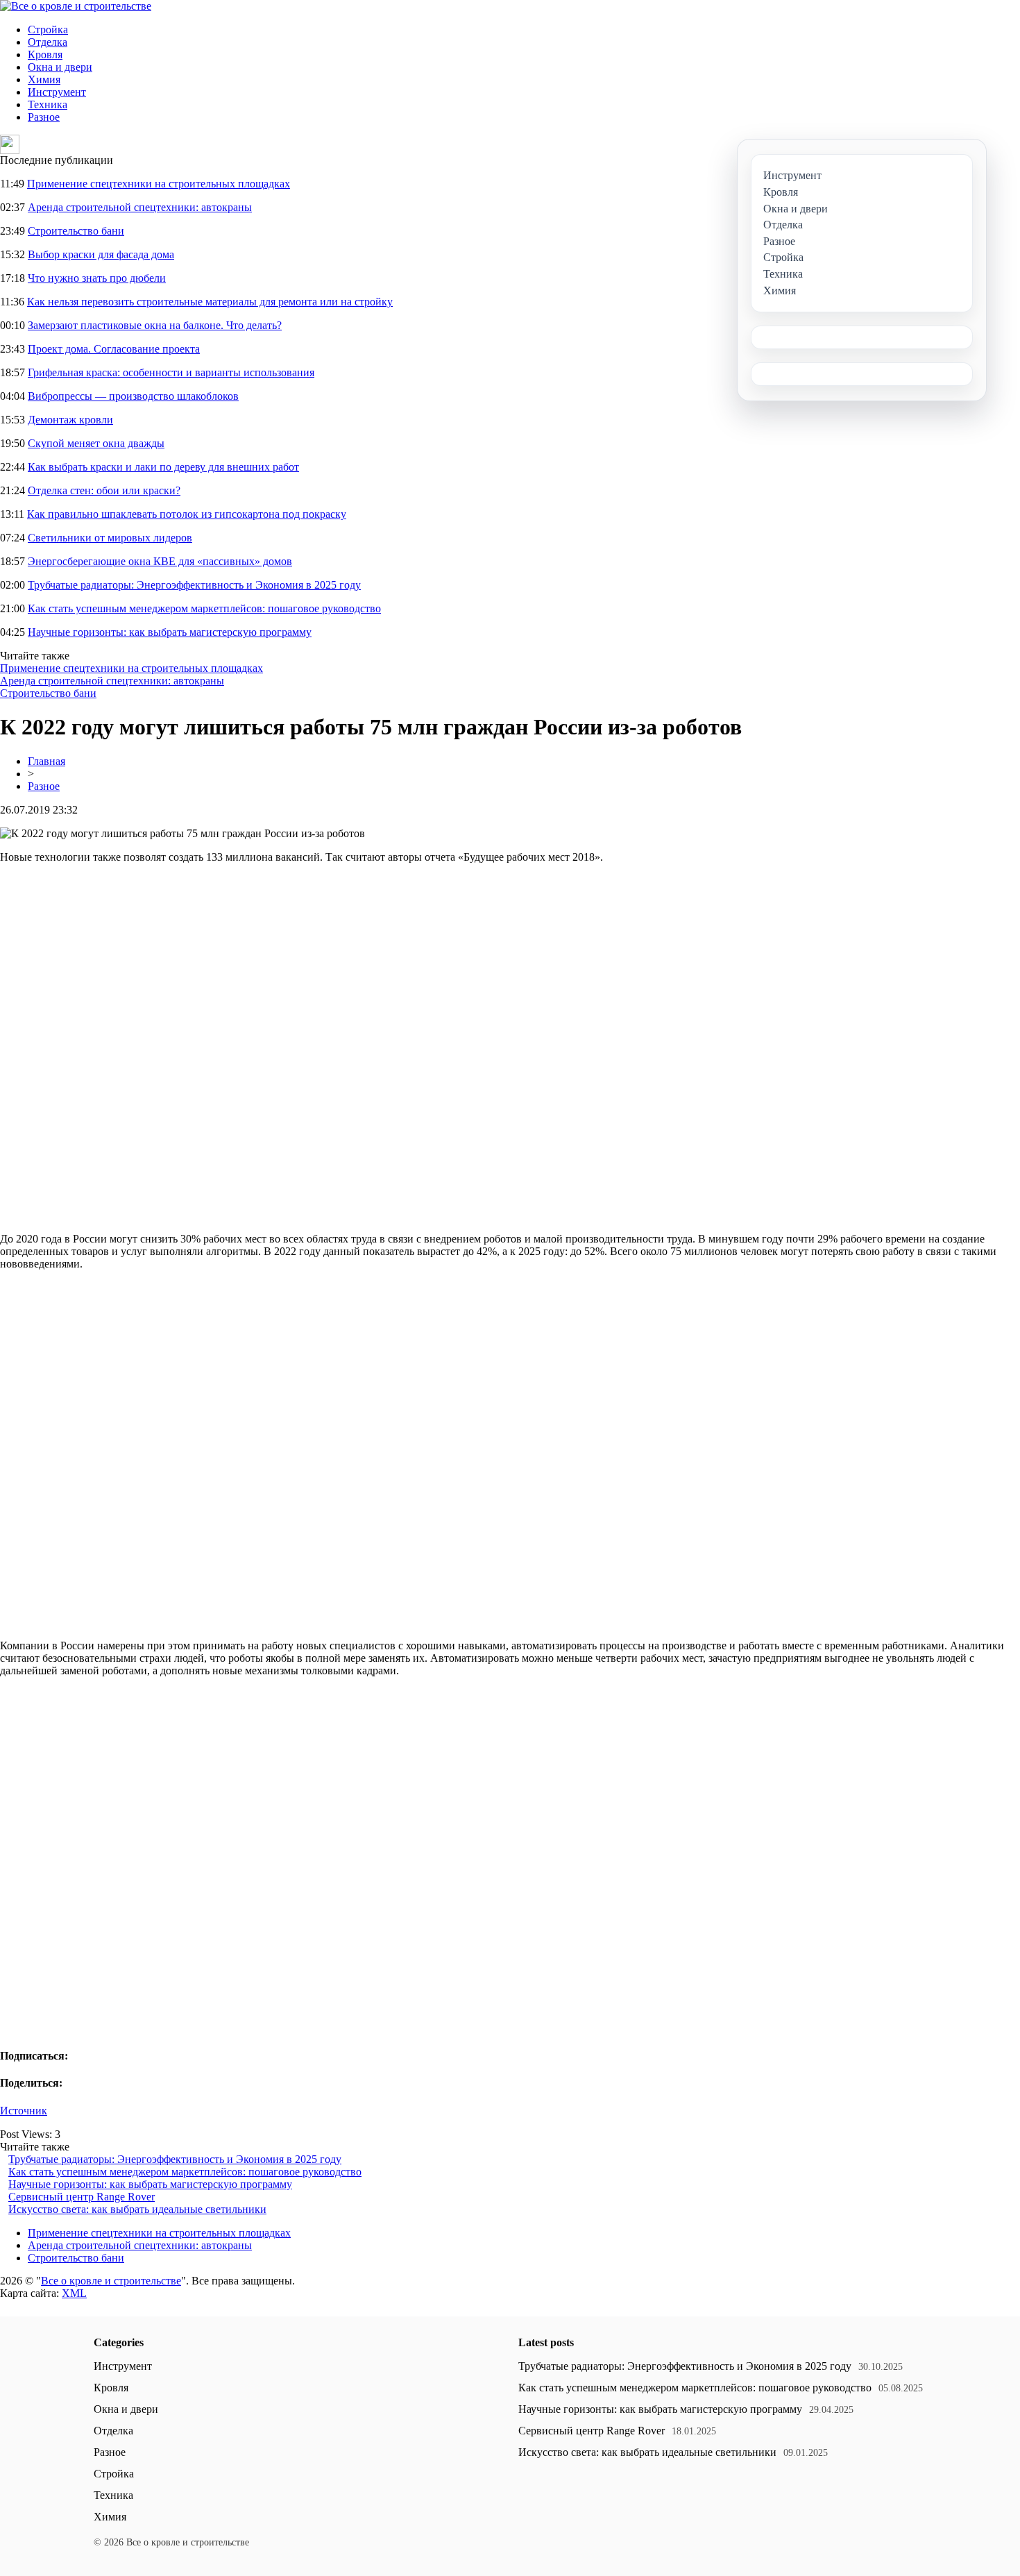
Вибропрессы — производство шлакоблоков (133, 396)
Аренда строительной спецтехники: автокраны (140, 207)
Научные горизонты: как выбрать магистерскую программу (170, 632)
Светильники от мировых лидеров (110, 538)
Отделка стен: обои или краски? (104, 490)
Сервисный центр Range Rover (82, 2197)
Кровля (45, 54)
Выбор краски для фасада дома (101, 254)
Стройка (48, 30)
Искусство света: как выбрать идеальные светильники (137, 2209)
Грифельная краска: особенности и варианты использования (171, 372)
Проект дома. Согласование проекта (114, 349)
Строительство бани (76, 231)
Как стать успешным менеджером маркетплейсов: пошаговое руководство (204, 608)
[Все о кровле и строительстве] (76, 6)
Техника (48, 104)
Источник (24, 2111)
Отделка (48, 42)
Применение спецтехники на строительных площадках (159, 184)
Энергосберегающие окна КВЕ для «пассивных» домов (160, 561)
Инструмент (57, 92)
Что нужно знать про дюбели (97, 278)
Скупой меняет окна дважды (96, 443)
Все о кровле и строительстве (111, 2281)
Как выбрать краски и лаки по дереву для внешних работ (163, 467)
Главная (46, 761)
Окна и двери (60, 67)
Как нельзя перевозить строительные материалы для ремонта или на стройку (210, 302)
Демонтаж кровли (70, 420)
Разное (44, 117)
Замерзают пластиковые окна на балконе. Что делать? (155, 325)
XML (74, 2293)
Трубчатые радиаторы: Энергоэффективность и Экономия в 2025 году (194, 585)
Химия (44, 79)
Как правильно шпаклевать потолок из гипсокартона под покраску (187, 514)
